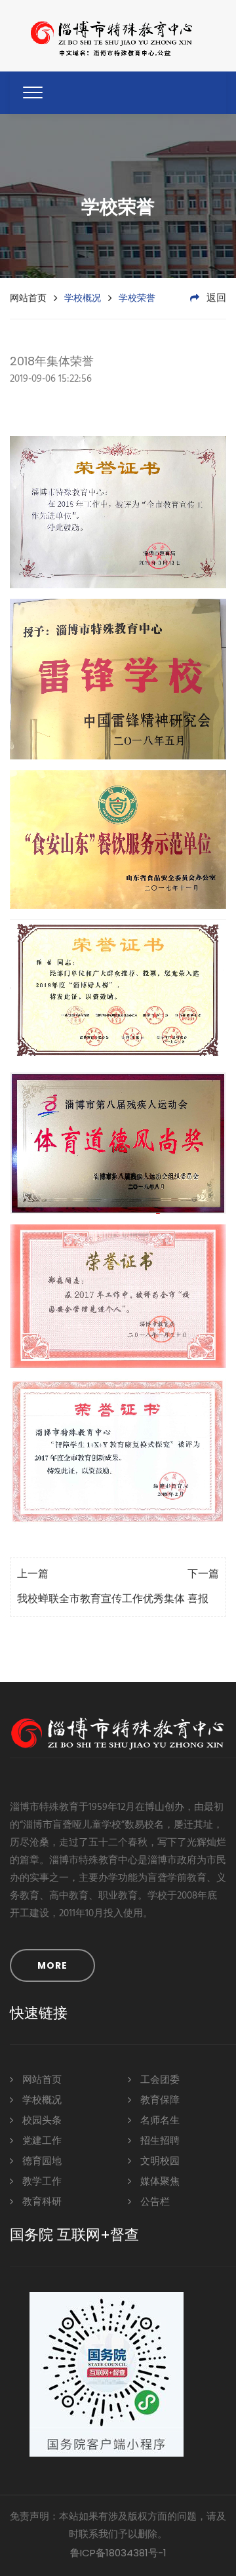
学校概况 (41, 2101)
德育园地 (41, 2162)
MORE (52, 1965)
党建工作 (41, 2141)
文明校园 (159, 2162)
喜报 (198, 1600)
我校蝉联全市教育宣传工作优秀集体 (101, 1600)
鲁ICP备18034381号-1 (118, 2553)
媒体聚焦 (159, 2182)
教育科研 (41, 2202)
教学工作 (41, 2182)
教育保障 (159, 2101)
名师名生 (159, 2121)
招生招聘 (159, 2141)
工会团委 (159, 2080)
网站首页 (28, 298)
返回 (215, 298)
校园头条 (41, 2121)
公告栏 (154, 2202)
